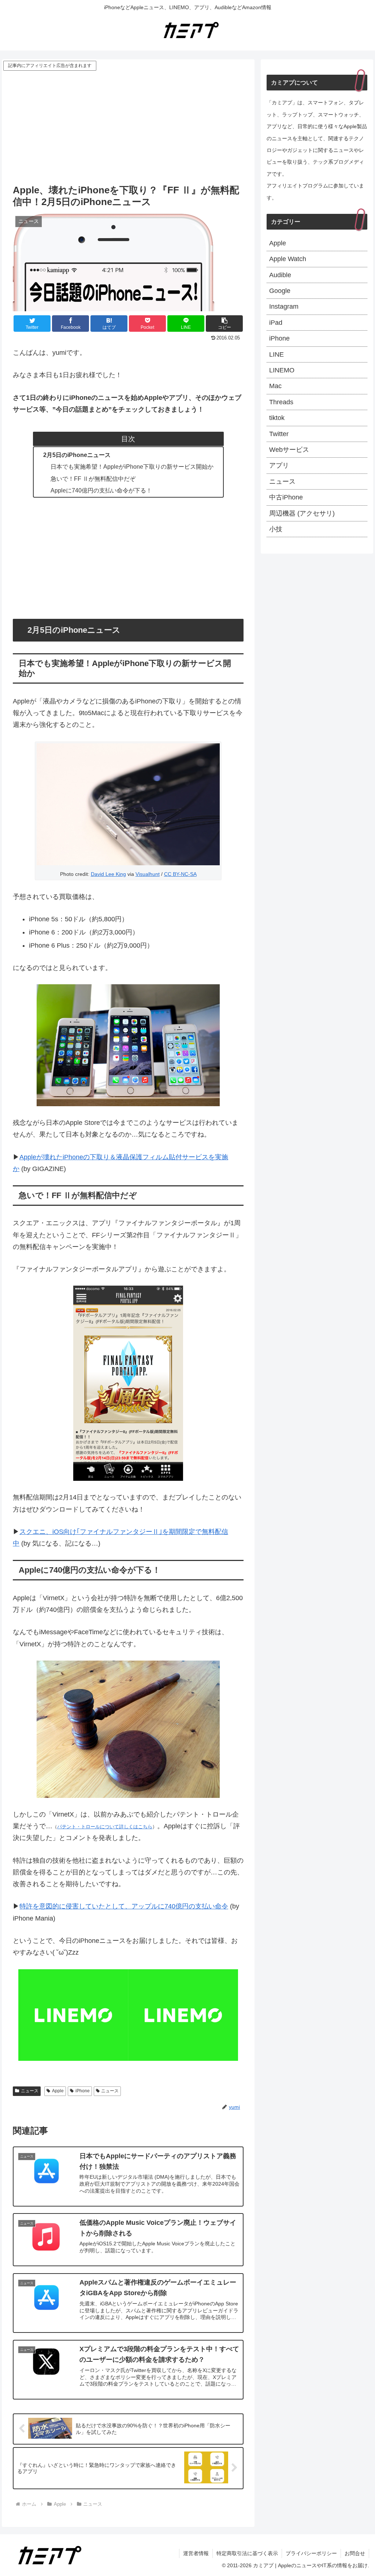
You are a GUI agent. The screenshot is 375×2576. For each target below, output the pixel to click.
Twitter (279, 434)
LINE (276, 354)
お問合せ (355, 2553)
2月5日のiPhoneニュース (77, 455)
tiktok (277, 418)
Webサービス (289, 450)
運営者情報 (196, 2553)
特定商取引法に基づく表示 (247, 2553)
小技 (276, 529)
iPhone (83, 2091)
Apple (58, 2091)
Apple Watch (288, 259)
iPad (276, 323)
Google (280, 291)
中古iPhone (286, 497)
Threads (281, 402)
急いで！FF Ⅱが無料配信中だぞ (93, 479)
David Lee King (108, 874)
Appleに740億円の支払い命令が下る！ (101, 490)
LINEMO (282, 370)
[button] (224, 324)
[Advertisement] (128, 127)
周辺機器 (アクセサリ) (302, 513)
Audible (280, 275)
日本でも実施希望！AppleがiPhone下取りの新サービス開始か (132, 466)
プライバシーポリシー (311, 2553)
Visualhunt (148, 874)
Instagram (284, 306)
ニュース (30, 2091)
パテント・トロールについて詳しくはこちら (105, 1827)
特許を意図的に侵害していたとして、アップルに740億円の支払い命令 (124, 1906)
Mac (275, 386)
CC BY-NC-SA (180, 874)
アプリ (279, 465)
